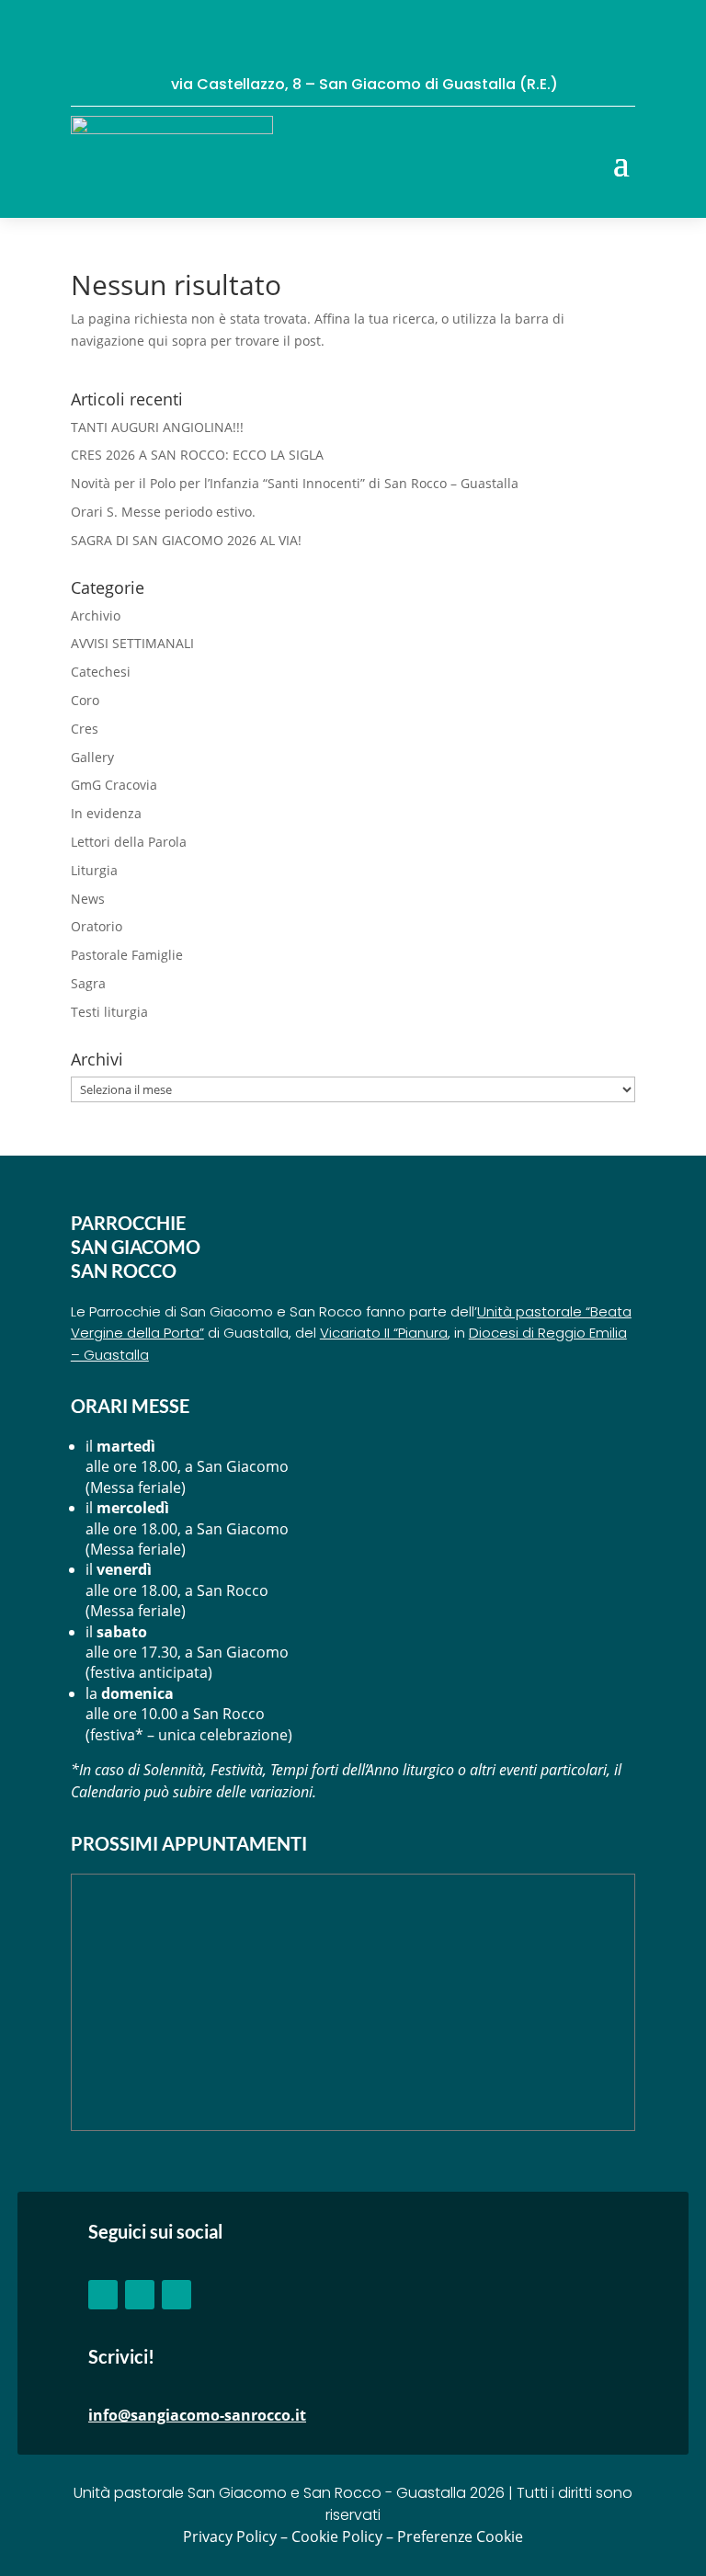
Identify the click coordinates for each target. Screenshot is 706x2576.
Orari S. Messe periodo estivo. (163, 512)
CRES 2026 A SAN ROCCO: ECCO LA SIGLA (197, 455)
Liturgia (94, 870)
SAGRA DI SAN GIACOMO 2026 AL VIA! (186, 540)
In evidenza (106, 813)
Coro (85, 700)
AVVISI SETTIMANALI (132, 643)
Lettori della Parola (129, 842)
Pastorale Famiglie (127, 955)
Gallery (92, 757)
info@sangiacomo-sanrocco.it (197, 2415)
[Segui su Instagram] (176, 2295)
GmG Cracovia (114, 785)
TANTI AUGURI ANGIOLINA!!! (157, 427)
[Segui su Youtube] (140, 2295)
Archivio (96, 616)
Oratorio (97, 926)
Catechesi (101, 672)
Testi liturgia (109, 1012)
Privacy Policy (230, 2536)
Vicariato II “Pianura (384, 1333)
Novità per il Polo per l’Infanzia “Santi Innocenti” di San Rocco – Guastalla (295, 483)
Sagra (88, 983)
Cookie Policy (337, 2536)
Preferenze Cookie (460, 2536)
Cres (85, 729)
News (88, 899)
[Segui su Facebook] (103, 2295)
